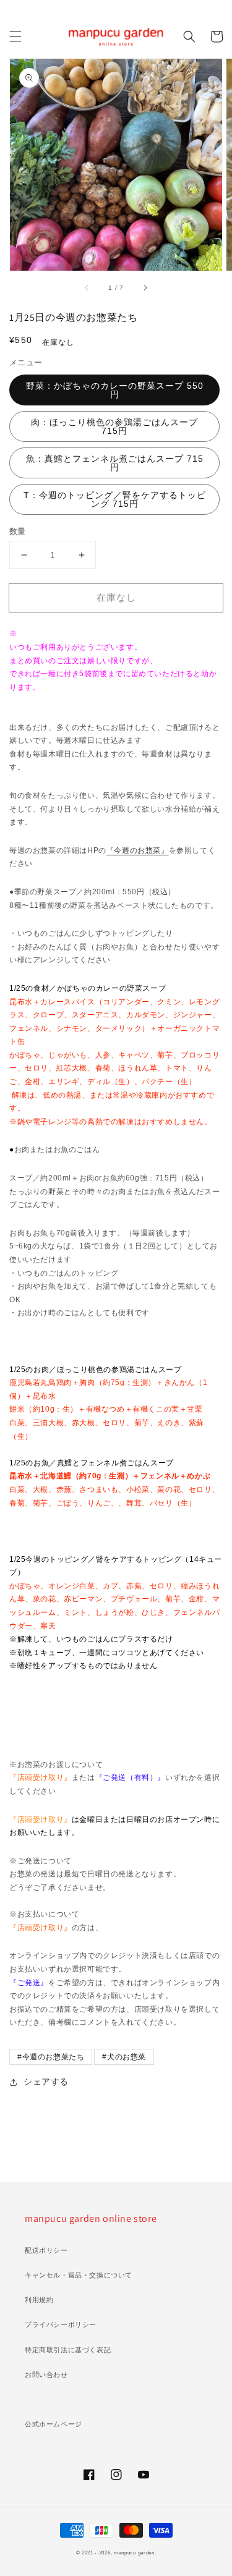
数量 (18, 531)
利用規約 (39, 2300)
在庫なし (116, 597)
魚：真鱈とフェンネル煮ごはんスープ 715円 (115, 463)
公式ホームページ (54, 2424)
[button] (15, 36)
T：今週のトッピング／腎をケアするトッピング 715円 (115, 499)
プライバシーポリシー (61, 2324)
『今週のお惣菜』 (138, 850)
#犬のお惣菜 (124, 2057)
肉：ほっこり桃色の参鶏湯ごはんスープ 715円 (114, 426)
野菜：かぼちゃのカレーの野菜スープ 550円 (115, 390)
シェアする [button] (46, 2082)
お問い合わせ (46, 2375)
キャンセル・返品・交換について (79, 2275)
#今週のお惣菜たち (51, 2057)
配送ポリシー (46, 2250)
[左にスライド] (87, 288)
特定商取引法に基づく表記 (68, 2350)
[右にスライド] (145, 288)
